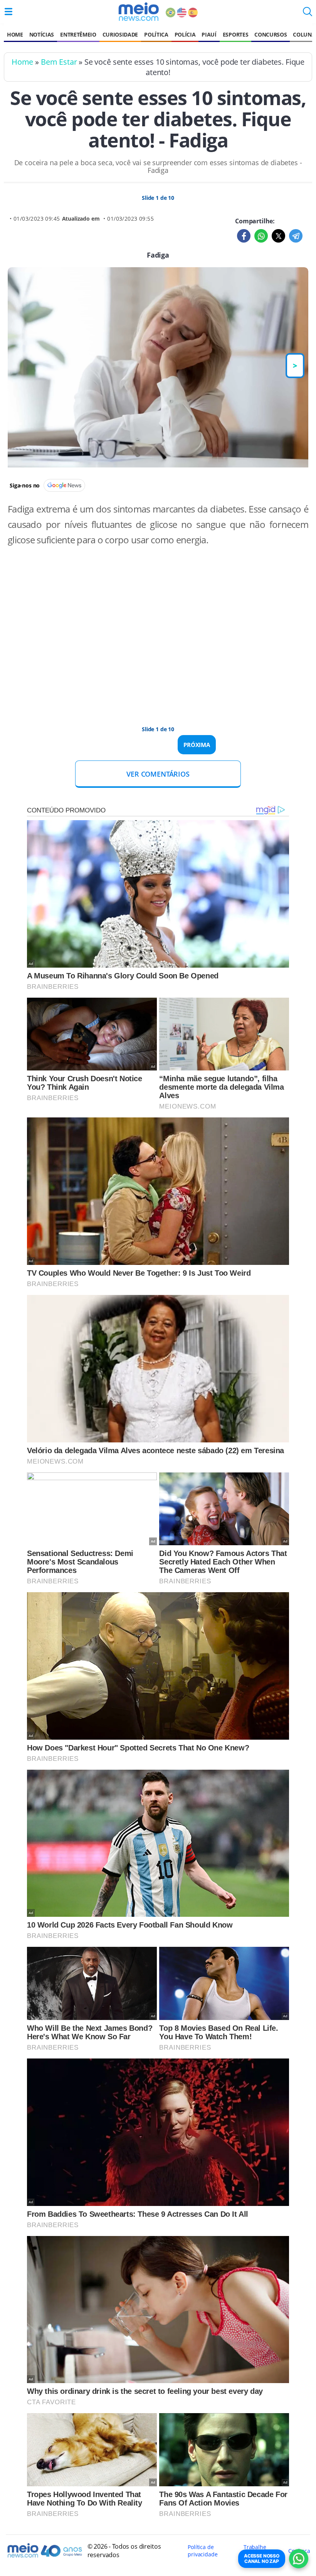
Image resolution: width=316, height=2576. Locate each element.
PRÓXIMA (197, 745)
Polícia (185, 34)
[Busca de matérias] (308, 14)
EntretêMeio (78, 34)
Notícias (42, 34)
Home (15, 34)
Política (156, 34)
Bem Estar (59, 62)
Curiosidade (120, 34)
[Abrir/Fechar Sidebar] (8, 12)
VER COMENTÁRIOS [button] (158, 774)
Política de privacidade (203, 2551)
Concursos (271, 34)
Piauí (209, 34)
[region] (158, 640)
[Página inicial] (139, 12)
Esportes (235, 34)
